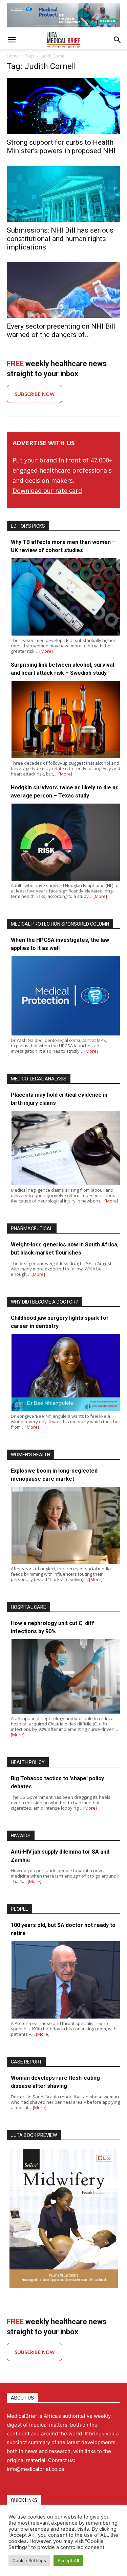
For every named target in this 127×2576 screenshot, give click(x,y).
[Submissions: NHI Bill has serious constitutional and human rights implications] (63, 194)
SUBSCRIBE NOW (35, 394)
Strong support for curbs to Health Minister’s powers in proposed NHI (61, 147)
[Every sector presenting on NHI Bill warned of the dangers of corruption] (63, 290)
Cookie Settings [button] (29, 2560)
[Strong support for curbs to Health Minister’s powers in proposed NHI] (63, 106)
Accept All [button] (68, 2560)
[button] (12, 40)
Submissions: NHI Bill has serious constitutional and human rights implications (60, 239)
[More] (46, 651)
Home (13, 56)
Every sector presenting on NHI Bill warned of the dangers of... (61, 330)
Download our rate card (47, 491)
